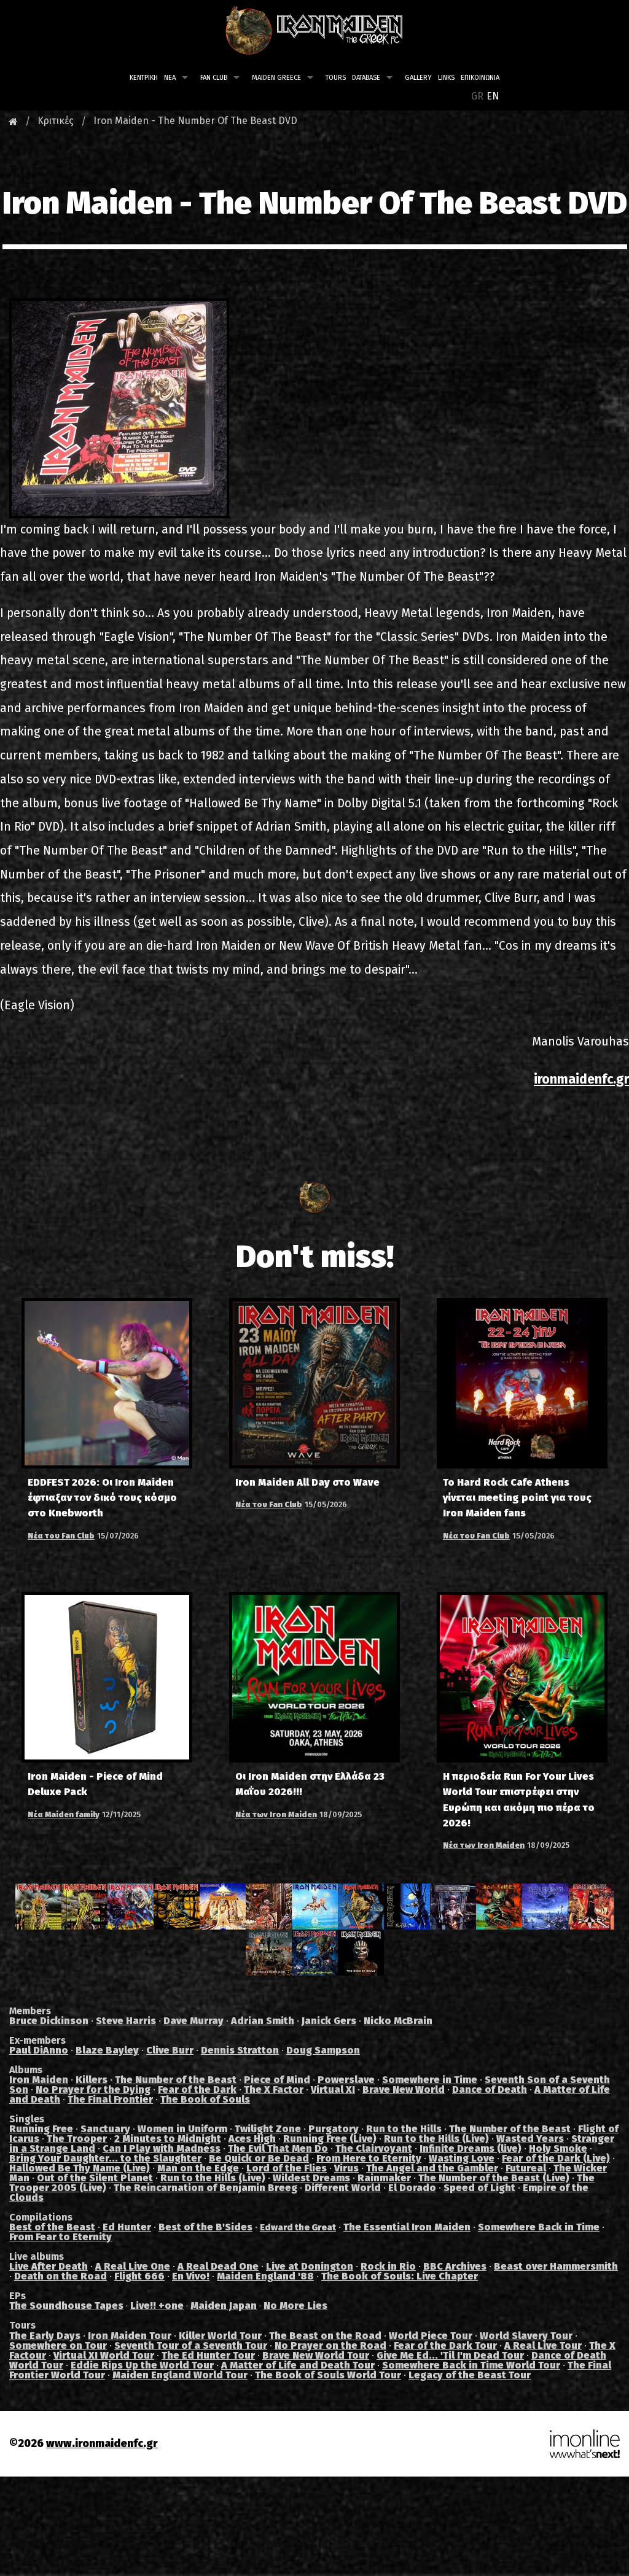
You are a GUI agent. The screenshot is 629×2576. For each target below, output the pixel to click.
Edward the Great (298, 2228)
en (493, 96)
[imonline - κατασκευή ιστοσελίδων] (585, 2443)
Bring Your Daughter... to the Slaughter (105, 2158)
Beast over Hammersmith (556, 2266)
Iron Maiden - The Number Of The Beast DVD (195, 121)
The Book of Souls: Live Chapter (400, 2276)
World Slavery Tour (526, 2336)
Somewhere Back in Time (539, 2227)
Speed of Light (479, 2188)
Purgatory (334, 2129)
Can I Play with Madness (162, 2148)
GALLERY (418, 78)
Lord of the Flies (287, 2168)
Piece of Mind (277, 2080)
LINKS (446, 78)
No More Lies (295, 2306)
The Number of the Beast (176, 2080)
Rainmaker (384, 2178)
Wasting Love (462, 2158)
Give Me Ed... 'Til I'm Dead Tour (450, 2355)
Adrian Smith (263, 2021)
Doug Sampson (323, 2050)
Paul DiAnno (39, 2050)
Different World (343, 2188)
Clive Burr (170, 2050)
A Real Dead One (218, 2266)
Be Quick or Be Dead (259, 2158)
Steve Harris (126, 2021)
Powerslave (346, 2080)
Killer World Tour (220, 2336)
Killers (92, 2080)
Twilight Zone (268, 2129)
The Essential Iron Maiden (407, 2227)
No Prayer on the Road (330, 2345)
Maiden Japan (224, 2306)
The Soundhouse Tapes (66, 2306)
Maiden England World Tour (180, 2375)
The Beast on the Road (325, 2336)
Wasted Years (530, 2139)
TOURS (336, 78)
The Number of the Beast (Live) (494, 2178)
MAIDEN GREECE (276, 78)
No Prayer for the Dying (93, 2089)
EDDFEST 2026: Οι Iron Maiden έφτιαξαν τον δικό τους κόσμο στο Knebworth (102, 1498)
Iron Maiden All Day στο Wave (307, 1482)
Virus (346, 2168)
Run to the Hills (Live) (436, 2139)
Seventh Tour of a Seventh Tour (191, 2345)
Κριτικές (56, 121)
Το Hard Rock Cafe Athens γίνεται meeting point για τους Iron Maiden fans (517, 1498)
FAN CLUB (214, 78)
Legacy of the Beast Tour (470, 2375)
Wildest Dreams (311, 2178)
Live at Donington (310, 2266)
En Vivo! (191, 2276)
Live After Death (49, 2266)
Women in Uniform (182, 2129)
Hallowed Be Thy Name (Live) (80, 2168)
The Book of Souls (205, 2099)
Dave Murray (193, 2021)
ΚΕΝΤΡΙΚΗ (144, 78)
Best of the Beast (52, 2227)
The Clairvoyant (374, 2148)
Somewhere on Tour (58, 2345)
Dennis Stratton (240, 2050)
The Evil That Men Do (278, 2148)
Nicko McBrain (398, 2021)
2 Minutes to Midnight (168, 2139)
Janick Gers (329, 2021)
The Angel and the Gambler (432, 2168)
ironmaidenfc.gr (581, 1079)
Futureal (526, 2168)
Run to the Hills (404, 2129)
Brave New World (404, 2089)
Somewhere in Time (430, 2080)
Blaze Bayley (107, 2050)
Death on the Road (61, 2276)
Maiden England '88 (265, 2276)
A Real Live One (133, 2266)
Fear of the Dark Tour (445, 2345)
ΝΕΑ (170, 78)
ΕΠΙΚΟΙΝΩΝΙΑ (480, 78)
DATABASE (366, 78)
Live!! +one (157, 2306)
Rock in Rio (388, 2266)
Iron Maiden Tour (130, 2336)
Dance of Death (490, 2089)
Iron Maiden (39, 2080)
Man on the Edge (198, 2168)
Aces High (252, 2139)
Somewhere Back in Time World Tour (471, 2365)
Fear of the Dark (197, 2089)
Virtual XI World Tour (104, 2355)
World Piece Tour (431, 2336)
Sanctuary (105, 2129)
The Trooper (77, 2139)
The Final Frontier (110, 2099)
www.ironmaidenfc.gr (102, 2444)
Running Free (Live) (330, 2139)
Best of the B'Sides (205, 2227)
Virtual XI (333, 2089)
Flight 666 (139, 2276)
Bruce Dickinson (49, 2021)
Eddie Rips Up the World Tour (142, 2365)
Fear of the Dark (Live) (556, 2158)
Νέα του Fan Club (61, 1536)
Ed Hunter (127, 2227)
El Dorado (412, 2188)
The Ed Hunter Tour (208, 2355)
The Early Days (45, 2336)
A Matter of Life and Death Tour (298, 2365)
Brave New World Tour (316, 2355)
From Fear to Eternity (61, 2237)
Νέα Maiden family (64, 1814)
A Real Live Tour (543, 2345)
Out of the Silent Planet (95, 2178)
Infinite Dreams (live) (471, 2148)
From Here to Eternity (369, 2158)
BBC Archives (455, 2266)
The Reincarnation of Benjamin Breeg (205, 2188)
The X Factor (274, 2089)
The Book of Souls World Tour (328, 2375)
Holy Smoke (558, 2148)
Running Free (41, 2129)
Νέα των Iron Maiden (276, 1814)
